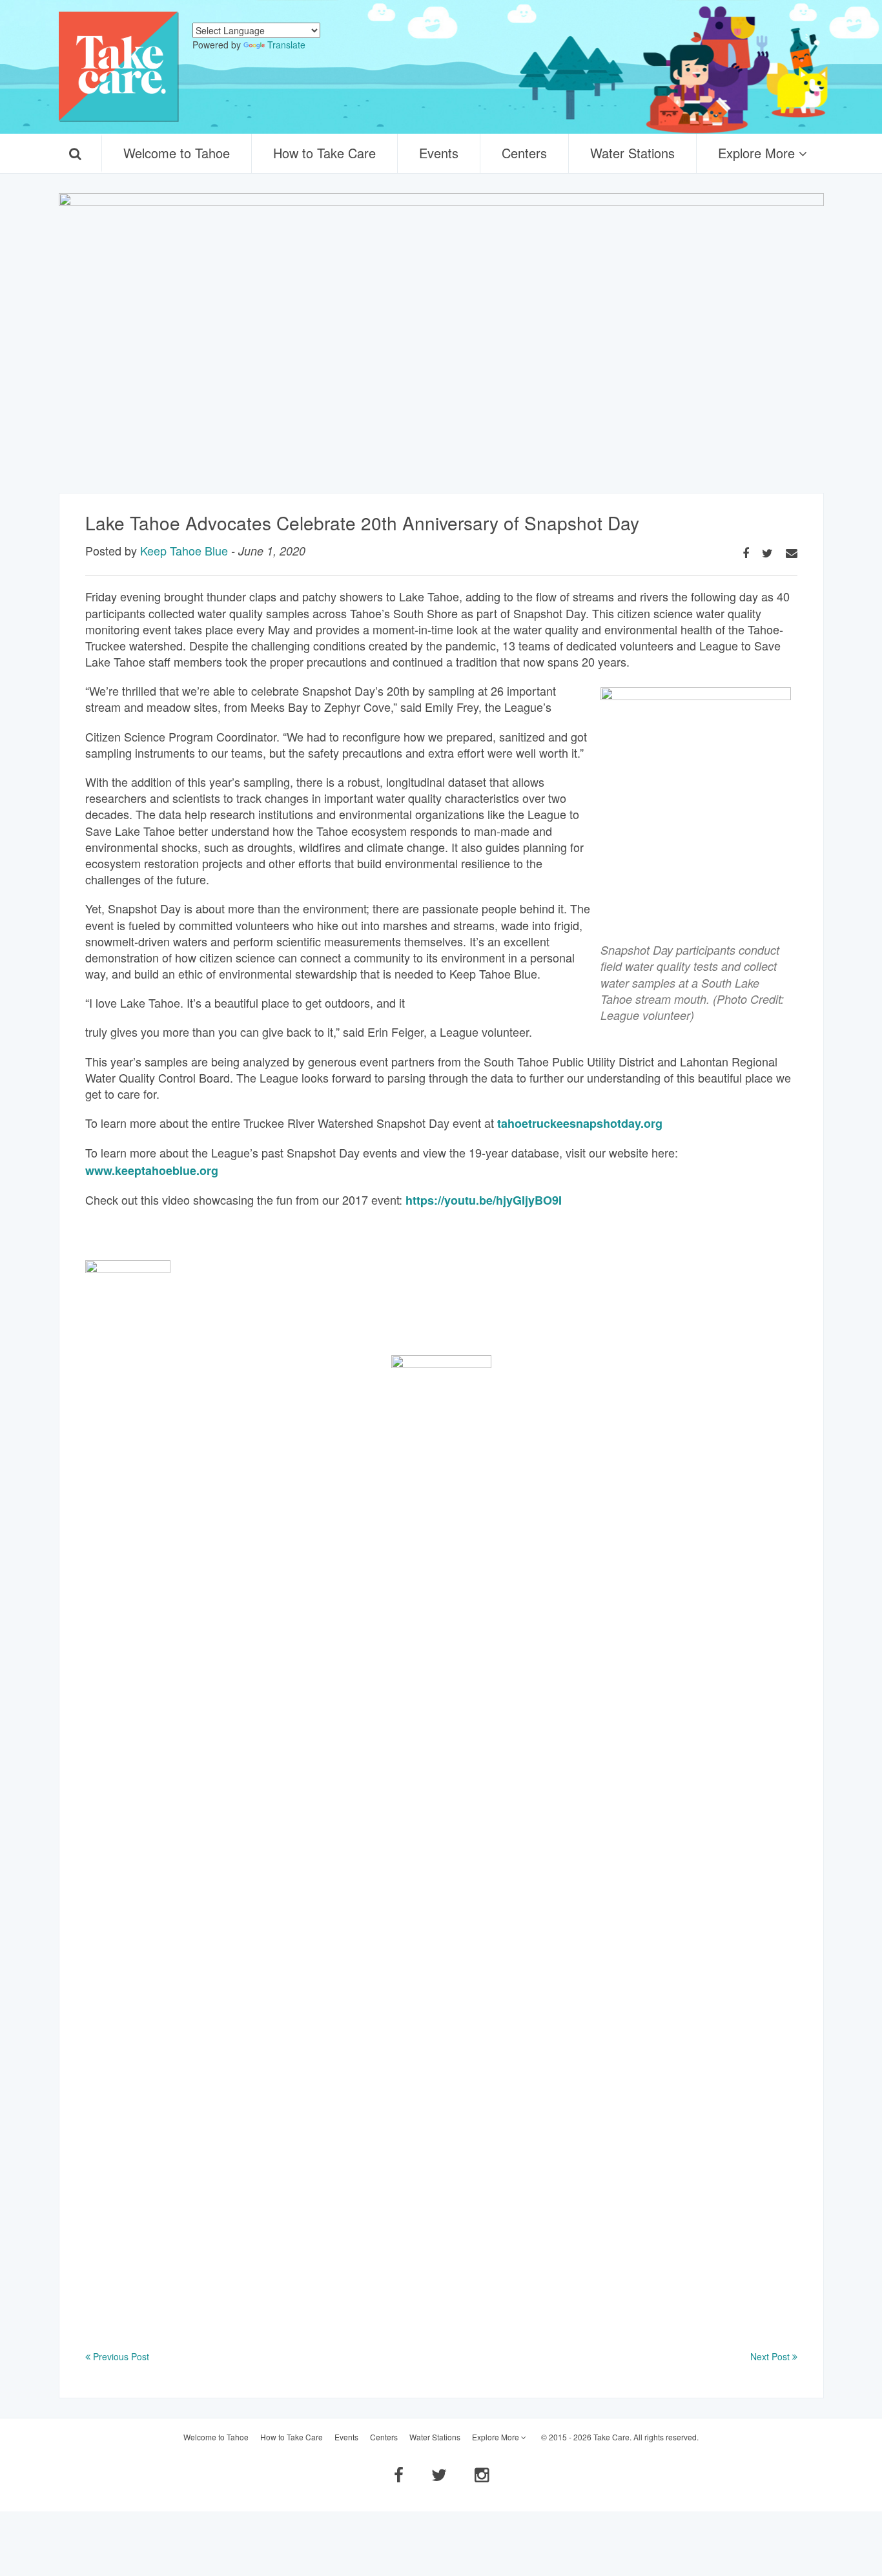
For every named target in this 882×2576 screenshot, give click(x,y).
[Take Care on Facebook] (399, 2474)
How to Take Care (324, 153)
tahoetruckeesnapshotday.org (581, 1123)
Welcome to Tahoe (177, 153)
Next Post (771, 2356)
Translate (286, 45)
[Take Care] (119, 67)
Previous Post (120, 2356)
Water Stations (632, 153)
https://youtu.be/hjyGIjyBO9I (484, 1200)
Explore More (758, 153)
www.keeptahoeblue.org (152, 1170)
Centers (524, 153)
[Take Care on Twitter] (439, 2474)
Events (439, 153)
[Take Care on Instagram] (482, 2474)
